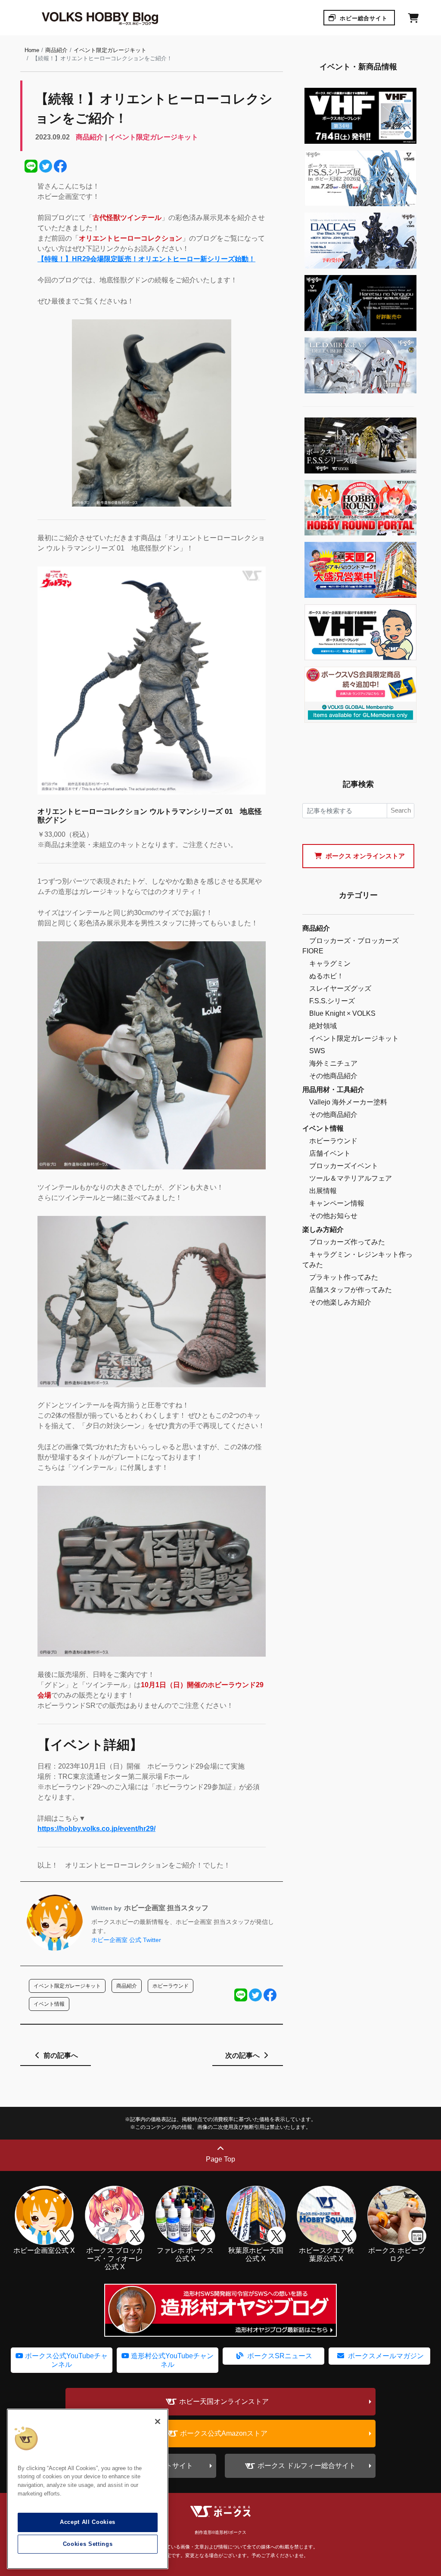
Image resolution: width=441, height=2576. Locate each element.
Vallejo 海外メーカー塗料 (348, 1102)
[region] (88, 2489)
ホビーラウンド (333, 1141)
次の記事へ (243, 2055)
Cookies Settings (88, 2544)
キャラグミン (330, 963)
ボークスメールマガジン (385, 2356)
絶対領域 (323, 1026)
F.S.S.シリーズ (332, 1001)
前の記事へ (60, 2055)
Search (401, 810)
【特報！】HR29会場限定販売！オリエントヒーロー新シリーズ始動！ (146, 259)
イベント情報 (323, 1128)
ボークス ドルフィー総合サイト (307, 2466)
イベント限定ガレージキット (110, 50)
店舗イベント (330, 1153)
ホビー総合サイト (362, 18)
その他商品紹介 (333, 1076)
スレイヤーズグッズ (340, 988)
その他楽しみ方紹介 (340, 1302)
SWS (317, 1051)
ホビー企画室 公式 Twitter (126, 1940)
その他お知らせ (333, 1216)
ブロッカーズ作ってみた (347, 1242)
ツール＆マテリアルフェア (351, 1178)
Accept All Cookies (88, 2522)
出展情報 (323, 1191)
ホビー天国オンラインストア (224, 2401)
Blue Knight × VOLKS (342, 1013)
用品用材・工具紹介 (333, 1090)
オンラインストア (365, 856)
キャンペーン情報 (337, 1203)
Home (32, 50)
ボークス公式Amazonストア (224, 2433)
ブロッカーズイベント (344, 1166)
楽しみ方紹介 (323, 1229)
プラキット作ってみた (344, 1277)
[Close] (158, 2421)
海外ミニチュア (333, 1063)
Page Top (220, 2159)
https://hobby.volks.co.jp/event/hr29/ (96, 1829)
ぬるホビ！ (326, 976)
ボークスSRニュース (279, 2356)
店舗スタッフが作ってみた (351, 1290)
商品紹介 (56, 50)
